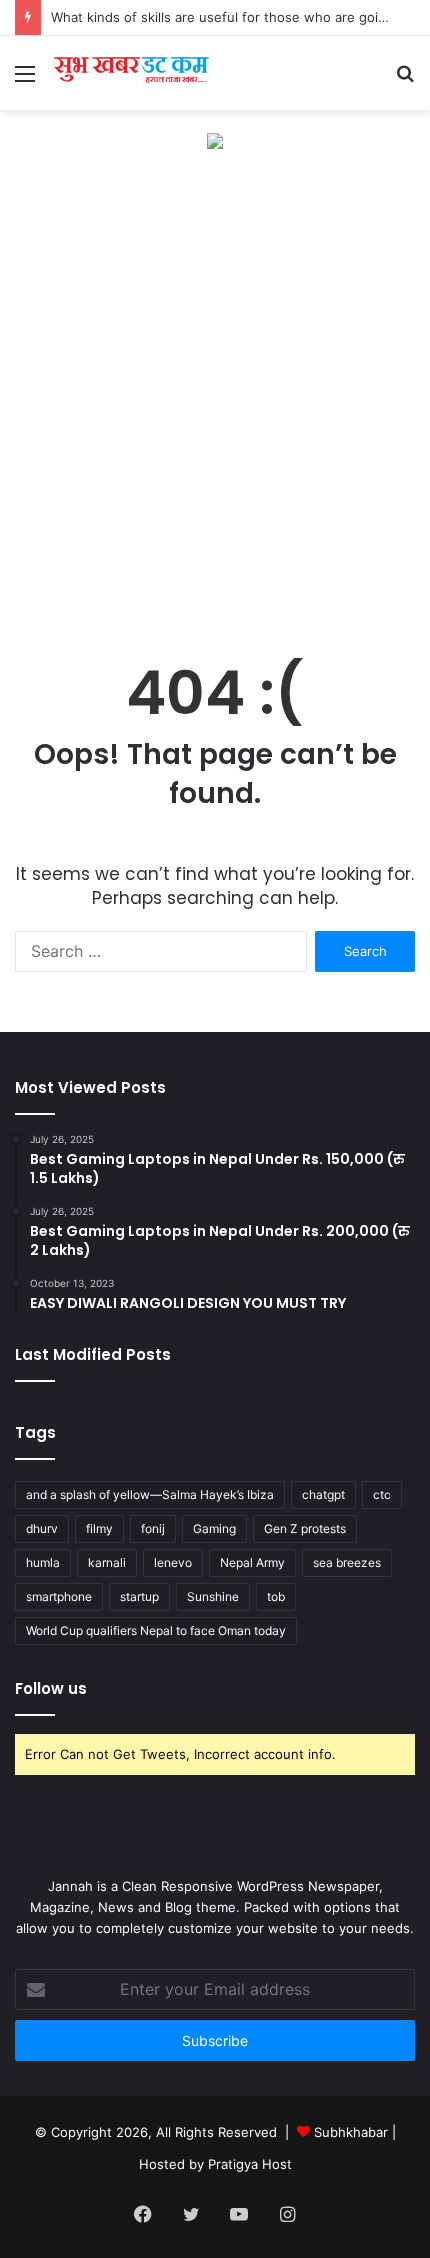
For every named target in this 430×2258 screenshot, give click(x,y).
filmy (99, 1528)
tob (276, 1596)
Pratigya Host (250, 2164)
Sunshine (213, 1596)
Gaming (214, 1528)
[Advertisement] (215, 396)
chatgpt (323, 1494)
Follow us (51, 1688)
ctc (382, 1494)
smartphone (59, 1596)
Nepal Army (252, 1562)
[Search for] (405, 80)
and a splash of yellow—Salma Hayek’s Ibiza (150, 1494)
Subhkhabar (353, 2132)
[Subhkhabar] (130, 73)
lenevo (173, 1562)
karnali (107, 1562)
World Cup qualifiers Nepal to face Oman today (156, 1630)
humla (43, 1562)
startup (139, 1596)
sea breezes (347, 1562)
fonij (153, 1528)
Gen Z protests (305, 1528)
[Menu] (25, 80)
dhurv (42, 1528)
